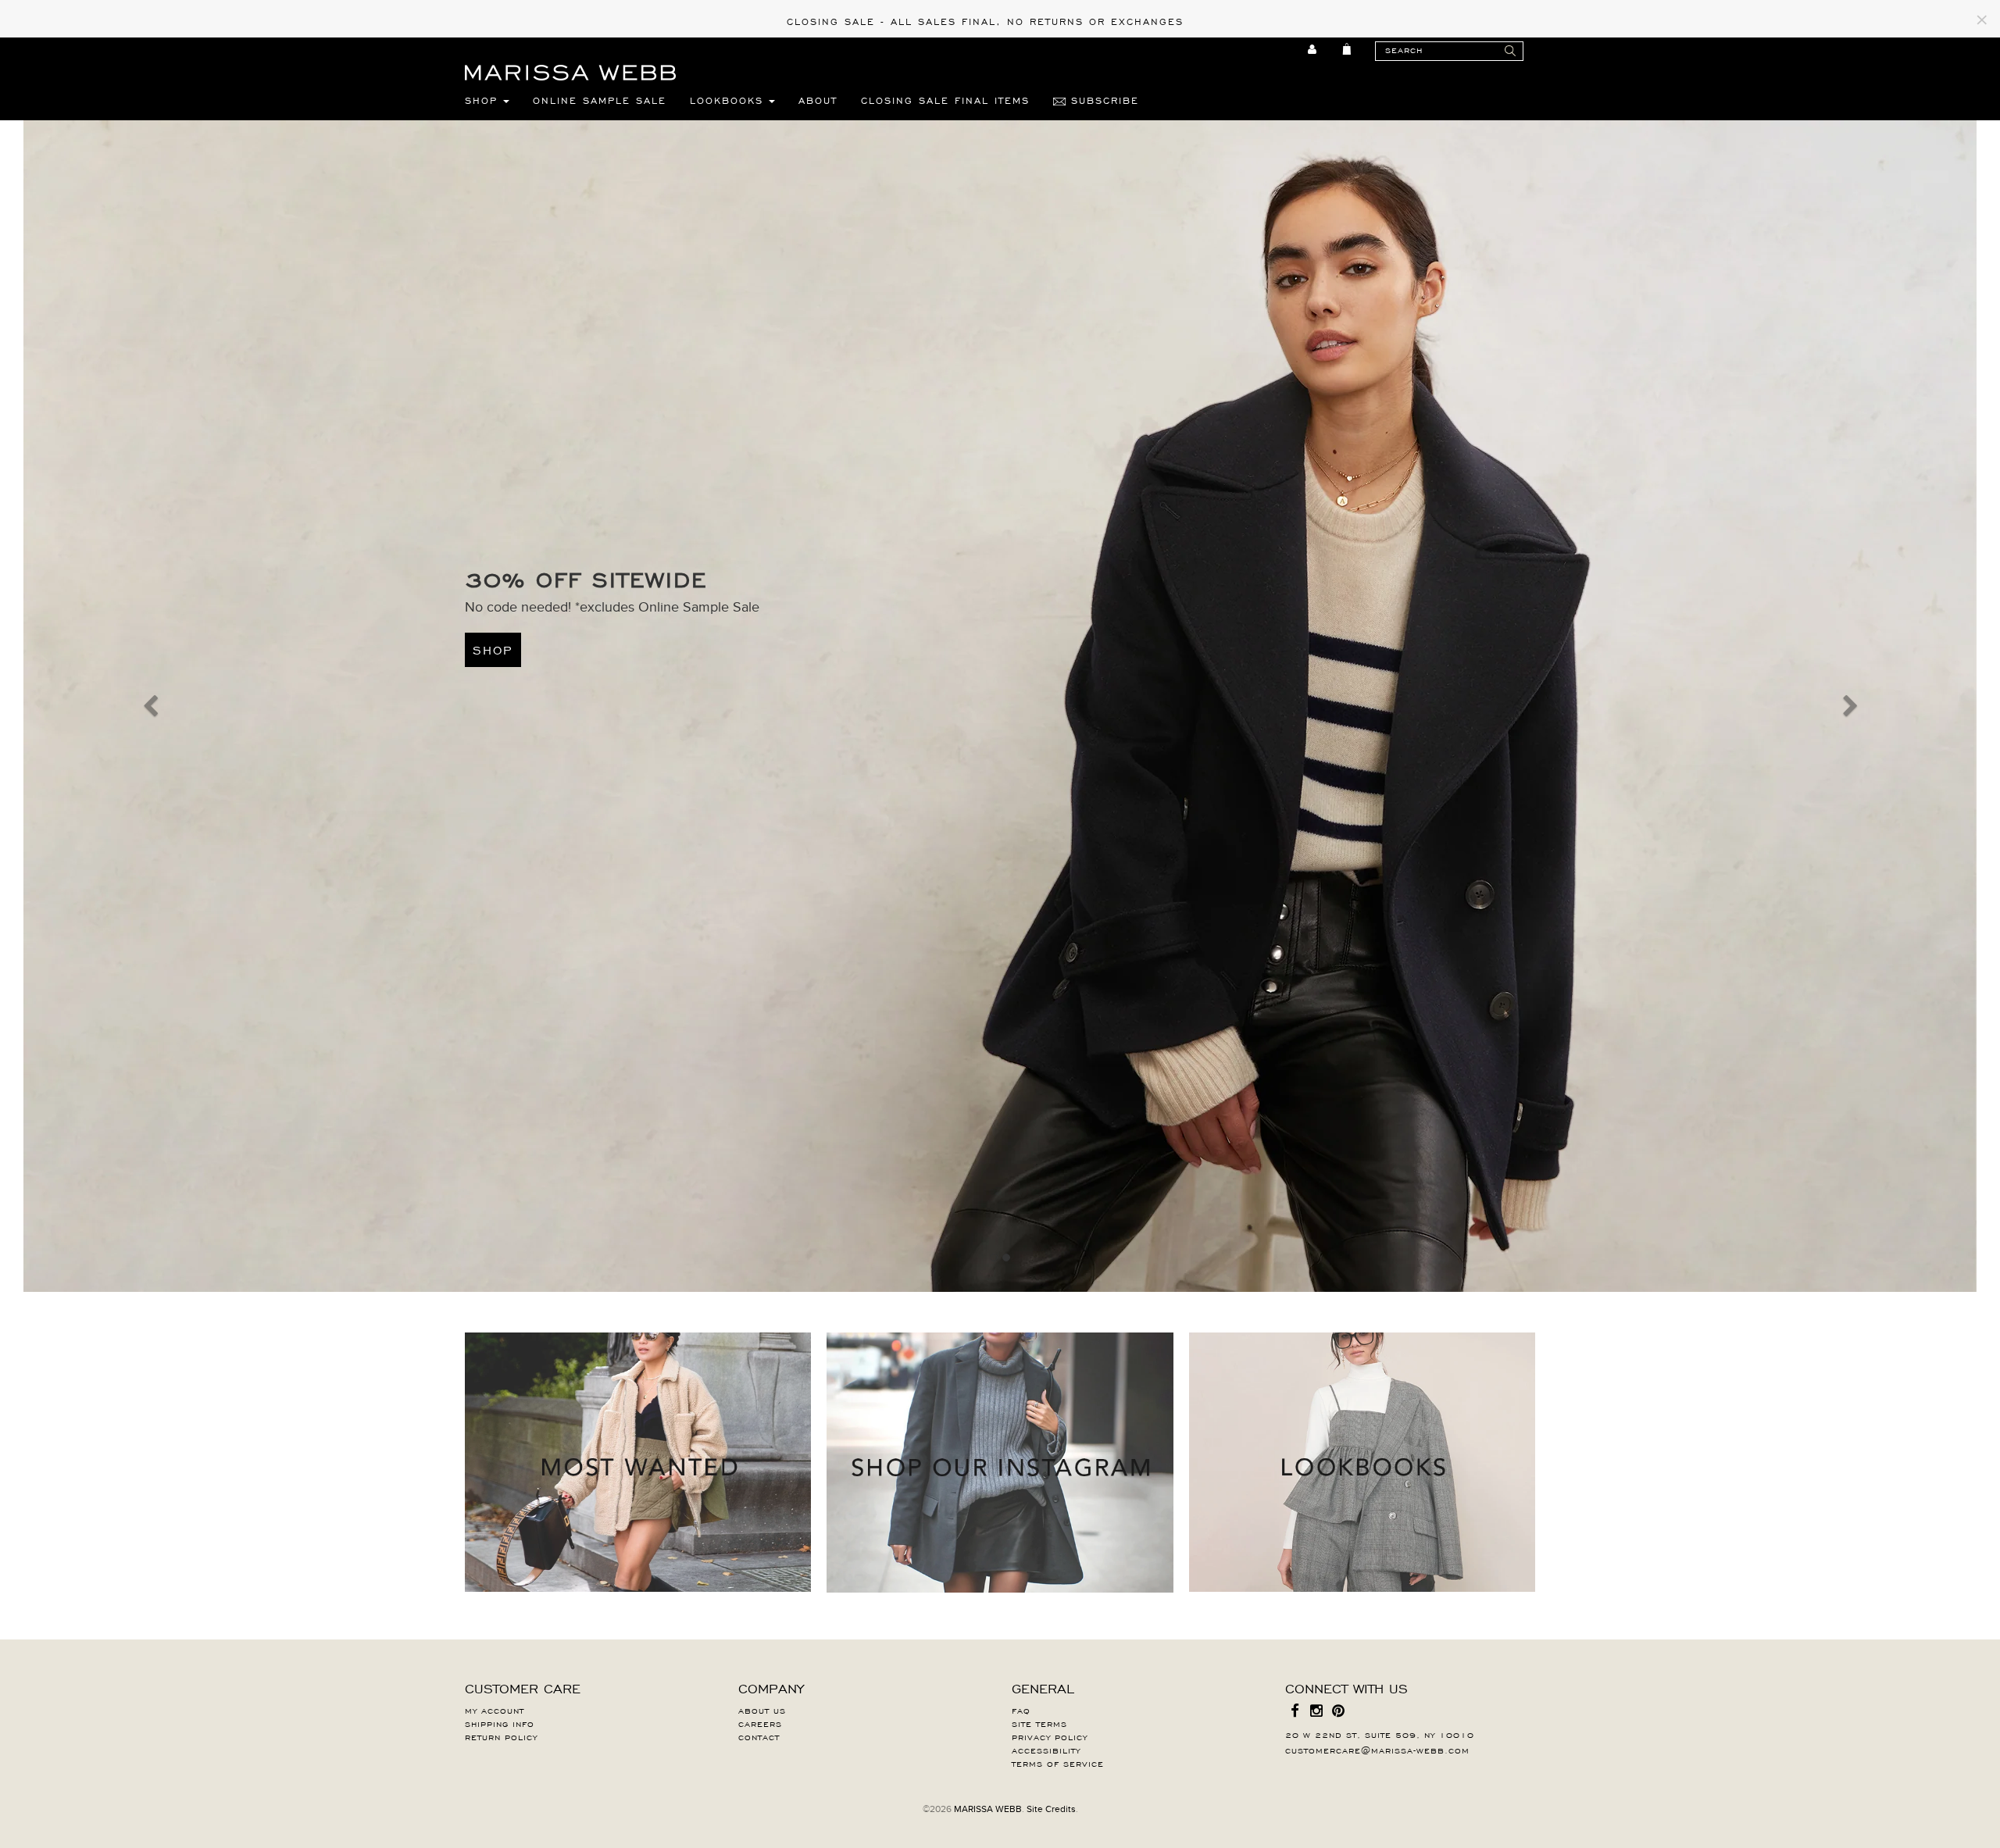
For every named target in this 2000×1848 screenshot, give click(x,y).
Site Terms (1039, 1723)
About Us (762, 1710)
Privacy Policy (1050, 1736)
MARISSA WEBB (988, 1809)
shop (493, 649)
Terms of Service (1058, 1763)
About (818, 100)
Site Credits (1051, 1809)
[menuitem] (1313, 49)
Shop (484, 100)
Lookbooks (729, 100)
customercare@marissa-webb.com (1377, 1750)
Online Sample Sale (600, 100)
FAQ (1021, 1710)
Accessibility (1046, 1750)
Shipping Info (500, 1723)
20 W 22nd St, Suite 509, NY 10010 (1380, 1734)
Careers (760, 1723)
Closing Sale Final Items (945, 100)
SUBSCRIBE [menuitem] (1102, 100)
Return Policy (501, 1736)
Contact (759, 1736)
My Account (495, 1710)
